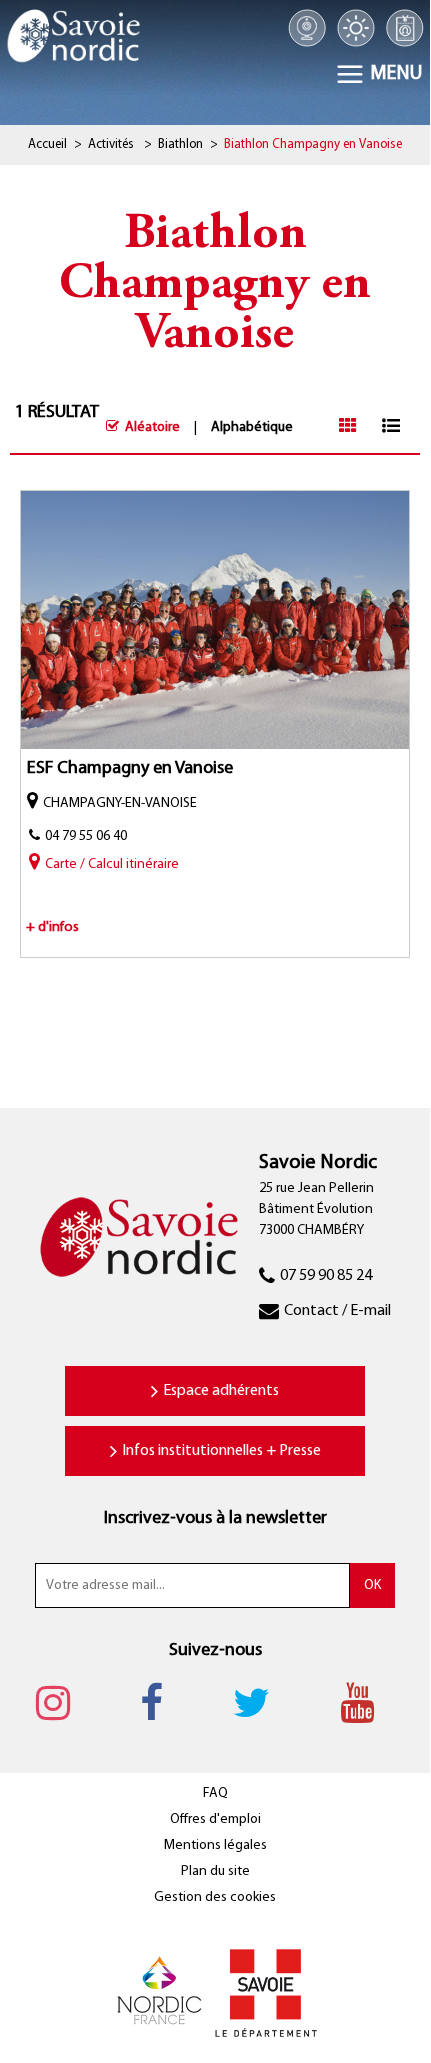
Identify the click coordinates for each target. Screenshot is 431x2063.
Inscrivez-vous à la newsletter (215, 1519)
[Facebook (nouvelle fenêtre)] (161, 1702)
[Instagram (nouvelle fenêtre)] (63, 1702)
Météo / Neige (355, 27)
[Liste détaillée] (391, 426)
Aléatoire (152, 427)
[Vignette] (348, 426)
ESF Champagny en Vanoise (130, 769)
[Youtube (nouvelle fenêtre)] (367, 1702)
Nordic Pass (404, 27)
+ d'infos (52, 927)
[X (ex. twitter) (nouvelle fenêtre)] (261, 1702)
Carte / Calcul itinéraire (112, 864)
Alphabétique (252, 427)
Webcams (307, 27)
